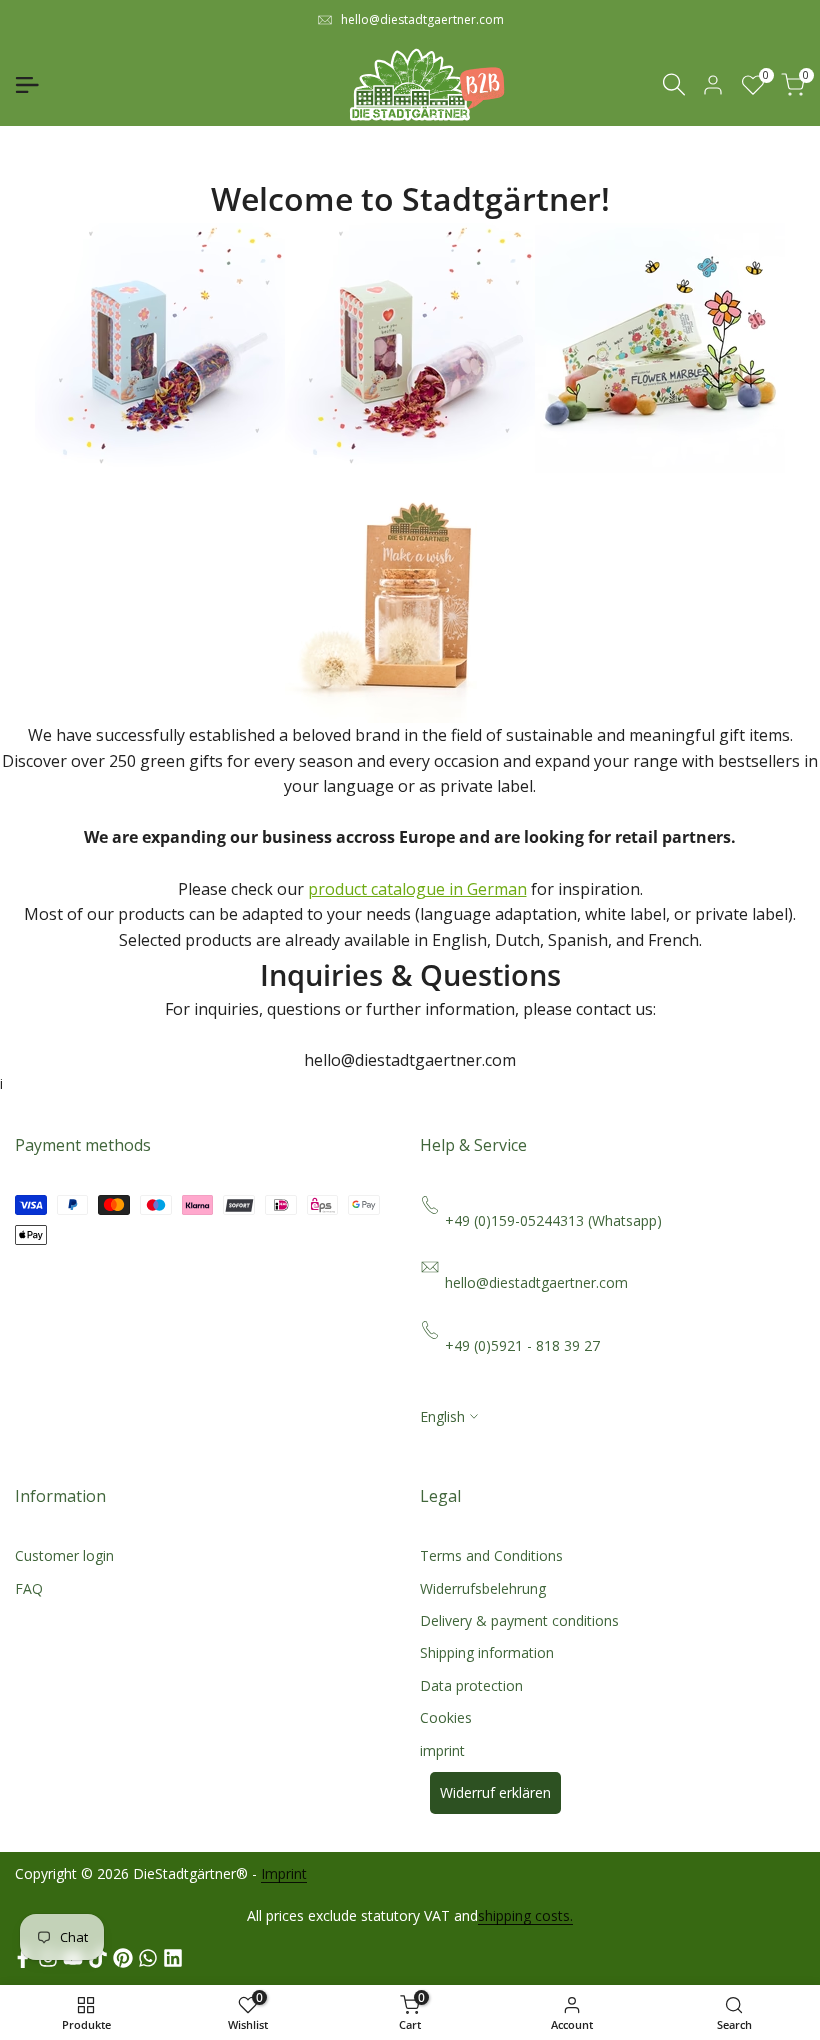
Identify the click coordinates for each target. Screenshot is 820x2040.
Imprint (284, 1873)
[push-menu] (27, 85)
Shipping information (487, 1652)
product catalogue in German (417, 889)
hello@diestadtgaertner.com (422, 19)
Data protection (471, 1685)
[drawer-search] (674, 84)
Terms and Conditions (491, 1555)
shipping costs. (525, 1915)
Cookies (446, 1717)
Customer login (64, 1555)
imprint (442, 1750)
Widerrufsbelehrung (483, 1588)
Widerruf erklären (495, 1792)
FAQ (29, 1588)
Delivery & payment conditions (519, 1620)
